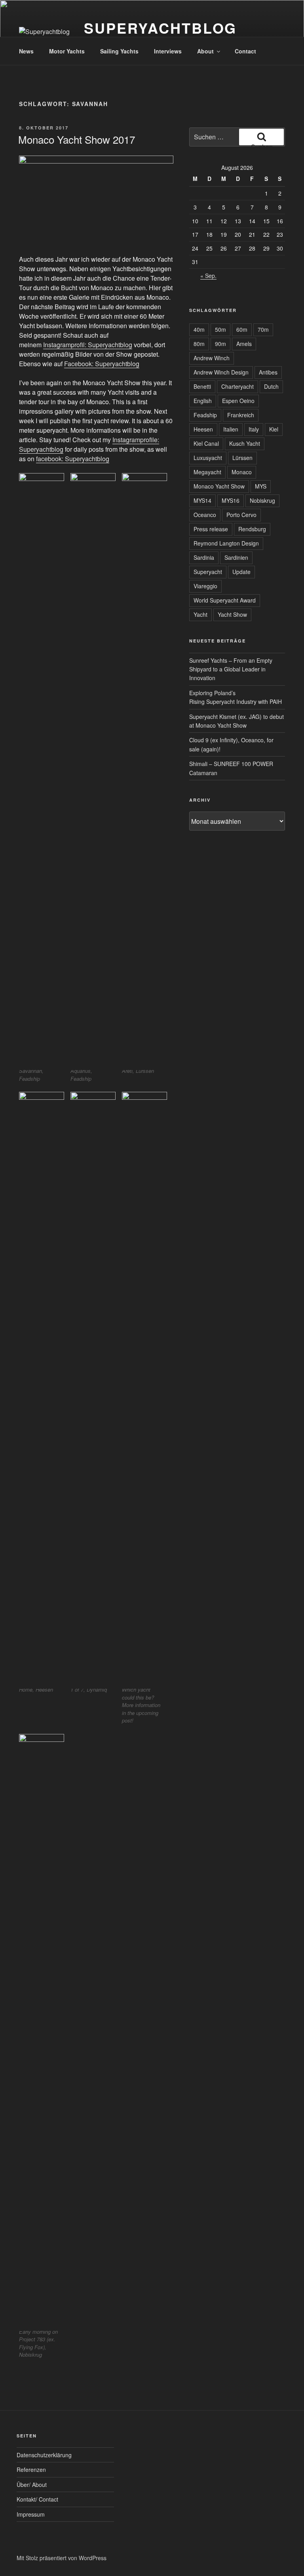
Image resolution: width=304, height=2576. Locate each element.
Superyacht (208, 572)
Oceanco (205, 515)
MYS (261, 486)
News (26, 51)
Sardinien (236, 557)
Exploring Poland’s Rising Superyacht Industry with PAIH (236, 697)
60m (242, 329)
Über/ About (32, 2485)
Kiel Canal (206, 443)
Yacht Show (232, 614)
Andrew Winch (212, 358)
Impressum (31, 2514)
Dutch (271, 386)
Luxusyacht (208, 458)
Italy (254, 429)
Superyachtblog (160, 28)
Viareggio (205, 586)
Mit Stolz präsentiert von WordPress (62, 2558)
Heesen (203, 429)
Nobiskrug (262, 500)
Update (241, 572)
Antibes (268, 372)
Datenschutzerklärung (44, 2455)
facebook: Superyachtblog (73, 459)
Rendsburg (252, 529)
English (203, 401)
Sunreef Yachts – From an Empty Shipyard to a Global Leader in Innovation (231, 669)
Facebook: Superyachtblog (102, 364)
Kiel (274, 429)
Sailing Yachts (119, 51)
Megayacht (207, 472)
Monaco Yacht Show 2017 (77, 139)
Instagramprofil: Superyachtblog (88, 345)
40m (199, 329)
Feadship (205, 415)
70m (263, 329)
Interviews (168, 51)
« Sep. (208, 276)
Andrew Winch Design (221, 372)
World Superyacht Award (225, 600)
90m (220, 344)
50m (220, 329)
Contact (245, 51)
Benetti (202, 386)
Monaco (242, 472)
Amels (244, 344)
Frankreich (241, 415)
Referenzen (31, 2470)
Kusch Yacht (245, 443)
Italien (231, 429)
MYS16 (231, 500)
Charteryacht (237, 386)
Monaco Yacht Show (219, 486)
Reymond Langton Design (226, 543)
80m (199, 344)
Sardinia (204, 557)
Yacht (200, 614)
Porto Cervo (241, 515)
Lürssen (242, 458)
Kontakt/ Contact (37, 2499)
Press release (211, 529)
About (205, 51)
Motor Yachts (67, 51)
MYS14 (202, 500)
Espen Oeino (238, 401)
